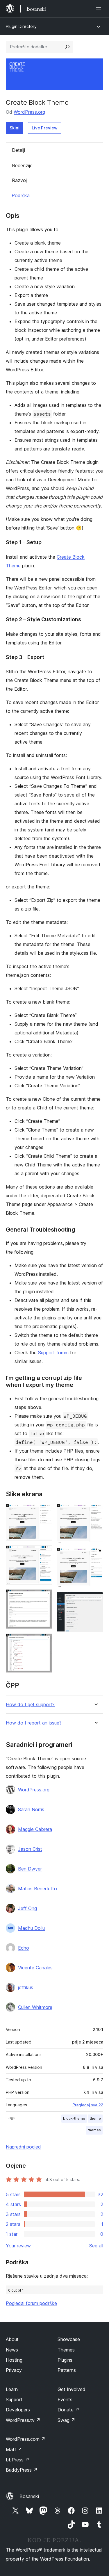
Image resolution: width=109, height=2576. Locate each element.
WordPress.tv (23, 2420)
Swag (66, 2420)
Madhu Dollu (31, 1928)
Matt (14, 2449)
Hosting (14, 2360)
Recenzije (22, 165)
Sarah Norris (31, 1809)
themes (94, 2130)
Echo (24, 1948)
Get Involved (72, 2389)
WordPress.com (26, 2439)
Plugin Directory (21, 26)
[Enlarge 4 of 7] (44, 1641)
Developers (18, 2410)
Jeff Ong (27, 1908)
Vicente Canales (35, 1968)
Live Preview (45, 128)
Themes (66, 2350)
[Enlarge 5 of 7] (95, 1512)
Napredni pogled (23, 2147)
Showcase (69, 2339)
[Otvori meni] (100, 9)
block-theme (74, 2118)
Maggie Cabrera (35, 1829)
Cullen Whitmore (35, 2007)
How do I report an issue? (34, 1723)
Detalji (18, 150)
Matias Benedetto (37, 1889)
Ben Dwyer (30, 1869)
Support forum (53, 1353)
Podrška (21, 195)
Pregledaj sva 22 (88, 2105)
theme (95, 2118)
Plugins (65, 2360)
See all (96, 2246)
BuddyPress (22, 2470)
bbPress (18, 2460)
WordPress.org (29, 112)
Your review (18, 2246)
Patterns (67, 2370)
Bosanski (29, 2496)
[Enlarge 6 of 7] (95, 1556)
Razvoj (19, 180)
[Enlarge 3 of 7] (44, 1597)
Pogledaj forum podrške (31, 2303)
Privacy (14, 2370)
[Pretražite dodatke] (67, 47)
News (12, 2350)
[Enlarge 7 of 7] (95, 1600)
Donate (68, 2410)
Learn (12, 2389)
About (12, 2339)
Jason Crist (30, 1849)
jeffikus (26, 1987)
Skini (15, 128)
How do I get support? (30, 1705)
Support (14, 2399)
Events (65, 2399)
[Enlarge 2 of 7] (44, 1553)
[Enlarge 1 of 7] (44, 1512)
